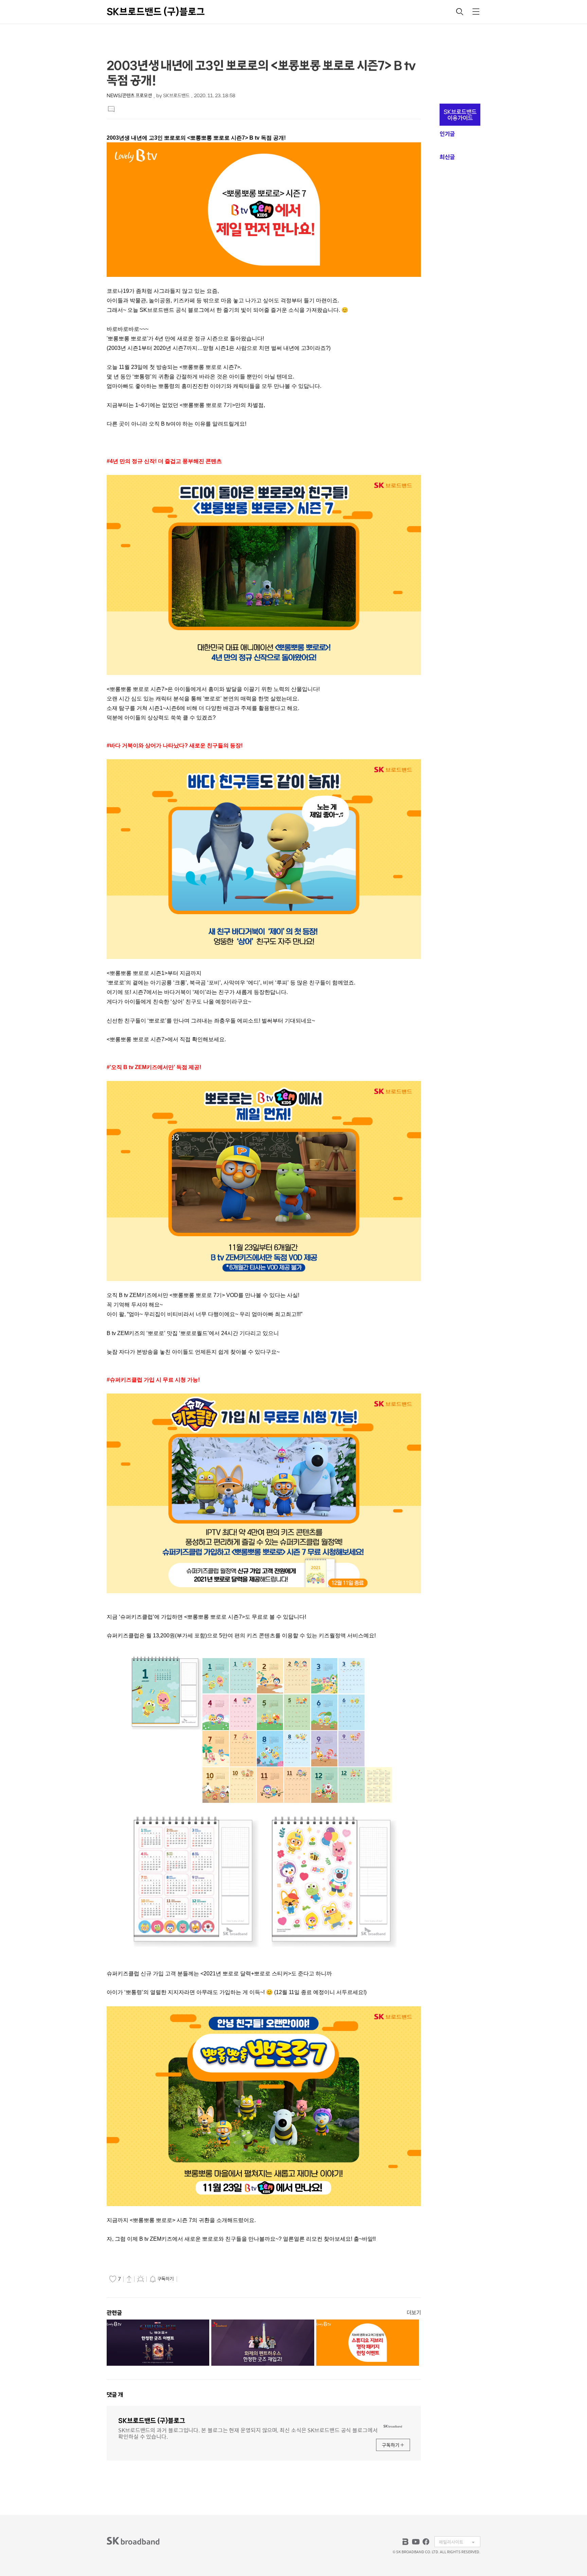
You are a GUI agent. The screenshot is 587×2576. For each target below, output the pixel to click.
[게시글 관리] (141, 2279)
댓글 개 (115, 2395)
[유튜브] (416, 2542)
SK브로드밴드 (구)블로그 (156, 12)
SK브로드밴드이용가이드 (460, 115)
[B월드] (406, 2542)
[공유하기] (129, 2279)
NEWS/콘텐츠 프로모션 (129, 96)
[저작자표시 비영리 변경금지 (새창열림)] (188, 2279)
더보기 (414, 2313)
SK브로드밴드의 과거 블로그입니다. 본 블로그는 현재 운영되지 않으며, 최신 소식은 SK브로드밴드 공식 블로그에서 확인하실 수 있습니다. (248, 2433)
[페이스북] (426, 2542)
